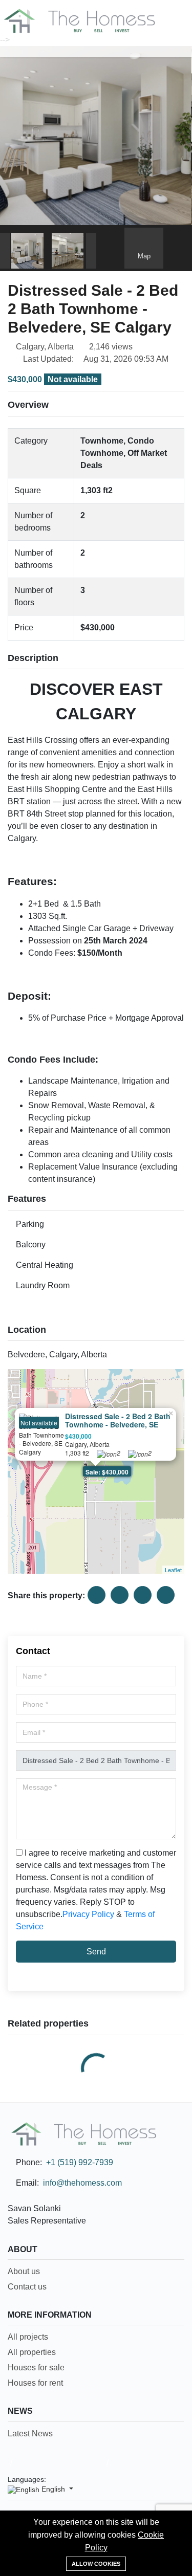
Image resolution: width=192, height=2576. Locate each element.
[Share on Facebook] (97, 1595)
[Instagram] (165, 2479)
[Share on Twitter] (120, 1595)
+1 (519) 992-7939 (80, 2162)
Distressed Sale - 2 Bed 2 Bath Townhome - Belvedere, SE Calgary (118, 1425)
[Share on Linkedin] (143, 1595)
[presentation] (5, 251)
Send (96, 1952)
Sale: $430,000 (107, 1472)
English (53, 2489)
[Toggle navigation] (10, 50)
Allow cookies (96, 2564)
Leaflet (173, 1570)
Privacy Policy (88, 1914)
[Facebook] (148, 2479)
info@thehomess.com (82, 2183)
